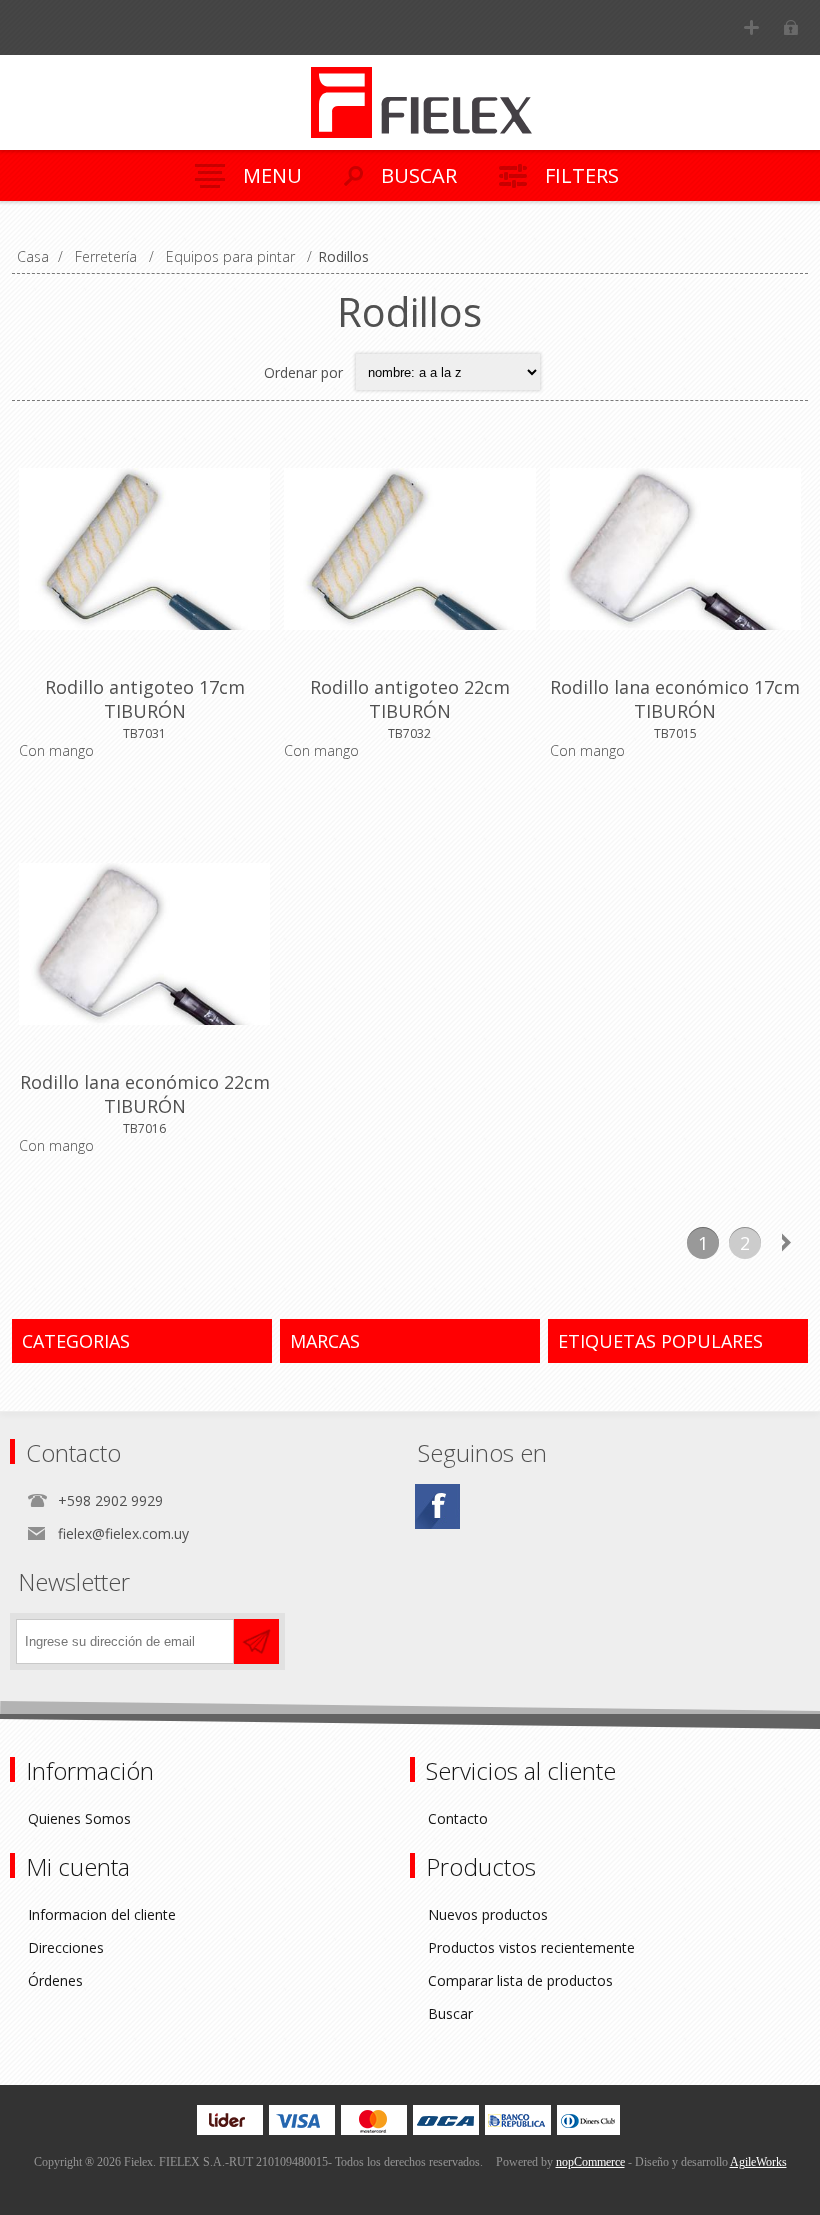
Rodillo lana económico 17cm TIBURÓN (675, 699)
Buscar (450, 2013)
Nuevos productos (488, 1914)
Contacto (458, 1818)
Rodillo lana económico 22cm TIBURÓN (145, 1094)
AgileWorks (758, 2162)
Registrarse (751, 27)
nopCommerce (590, 2162)
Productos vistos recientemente (531, 1947)
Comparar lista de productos (520, 1980)
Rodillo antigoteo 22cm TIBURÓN (410, 699)
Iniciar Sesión (790, 27)
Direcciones (66, 1947)
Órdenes (55, 1980)
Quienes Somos (79, 1818)
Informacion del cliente (102, 1914)
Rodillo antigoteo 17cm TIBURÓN (145, 699)
